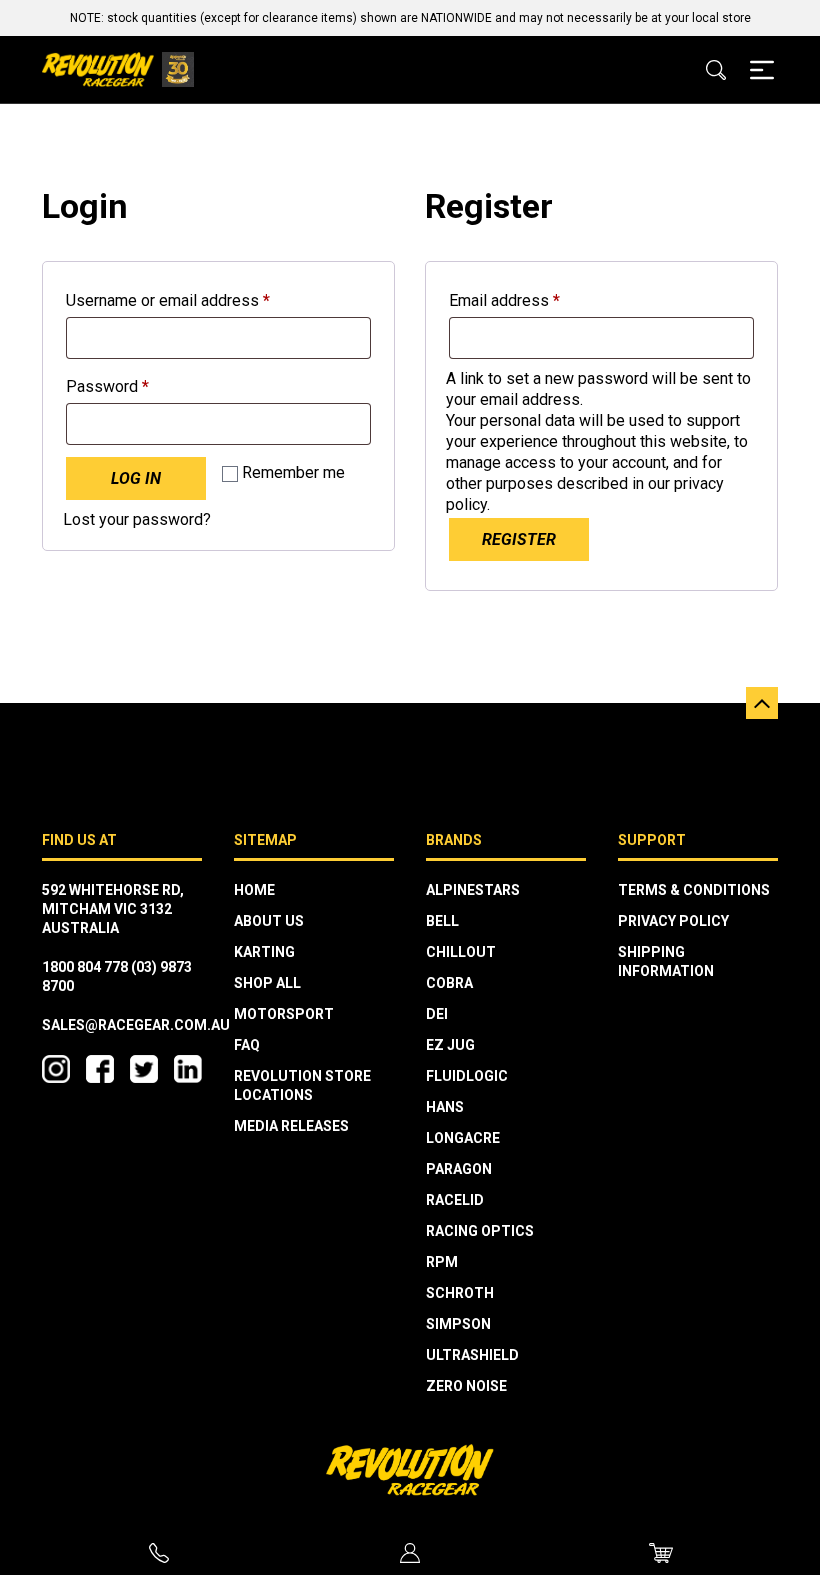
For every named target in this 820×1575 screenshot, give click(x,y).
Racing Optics (480, 1231)
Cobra (449, 983)
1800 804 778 (85, 967)
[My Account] (410, 1553)
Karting (264, 952)
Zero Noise (466, 1386)
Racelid (455, 1200)
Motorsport (284, 1014)
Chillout (461, 952)
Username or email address (199, 300)
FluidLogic (467, 1076)
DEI (437, 1014)
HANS (445, 1107)
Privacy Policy (673, 921)
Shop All (267, 983)
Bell (442, 921)
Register (519, 539)
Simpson (458, 1324)
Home (254, 890)
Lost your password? (137, 519)
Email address (535, 300)
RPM (442, 1262)
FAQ (247, 1045)
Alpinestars (473, 890)
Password (138, 386)
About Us (269, 921)
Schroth (460, 1293)
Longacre (463, 1138)
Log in (136, 478)
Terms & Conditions (694, 890)
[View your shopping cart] (661, 1552)
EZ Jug (450, 1045)
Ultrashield (472, 1355)
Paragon (459, 1169)
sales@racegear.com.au (136, 1025)
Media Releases (291, 1126)
